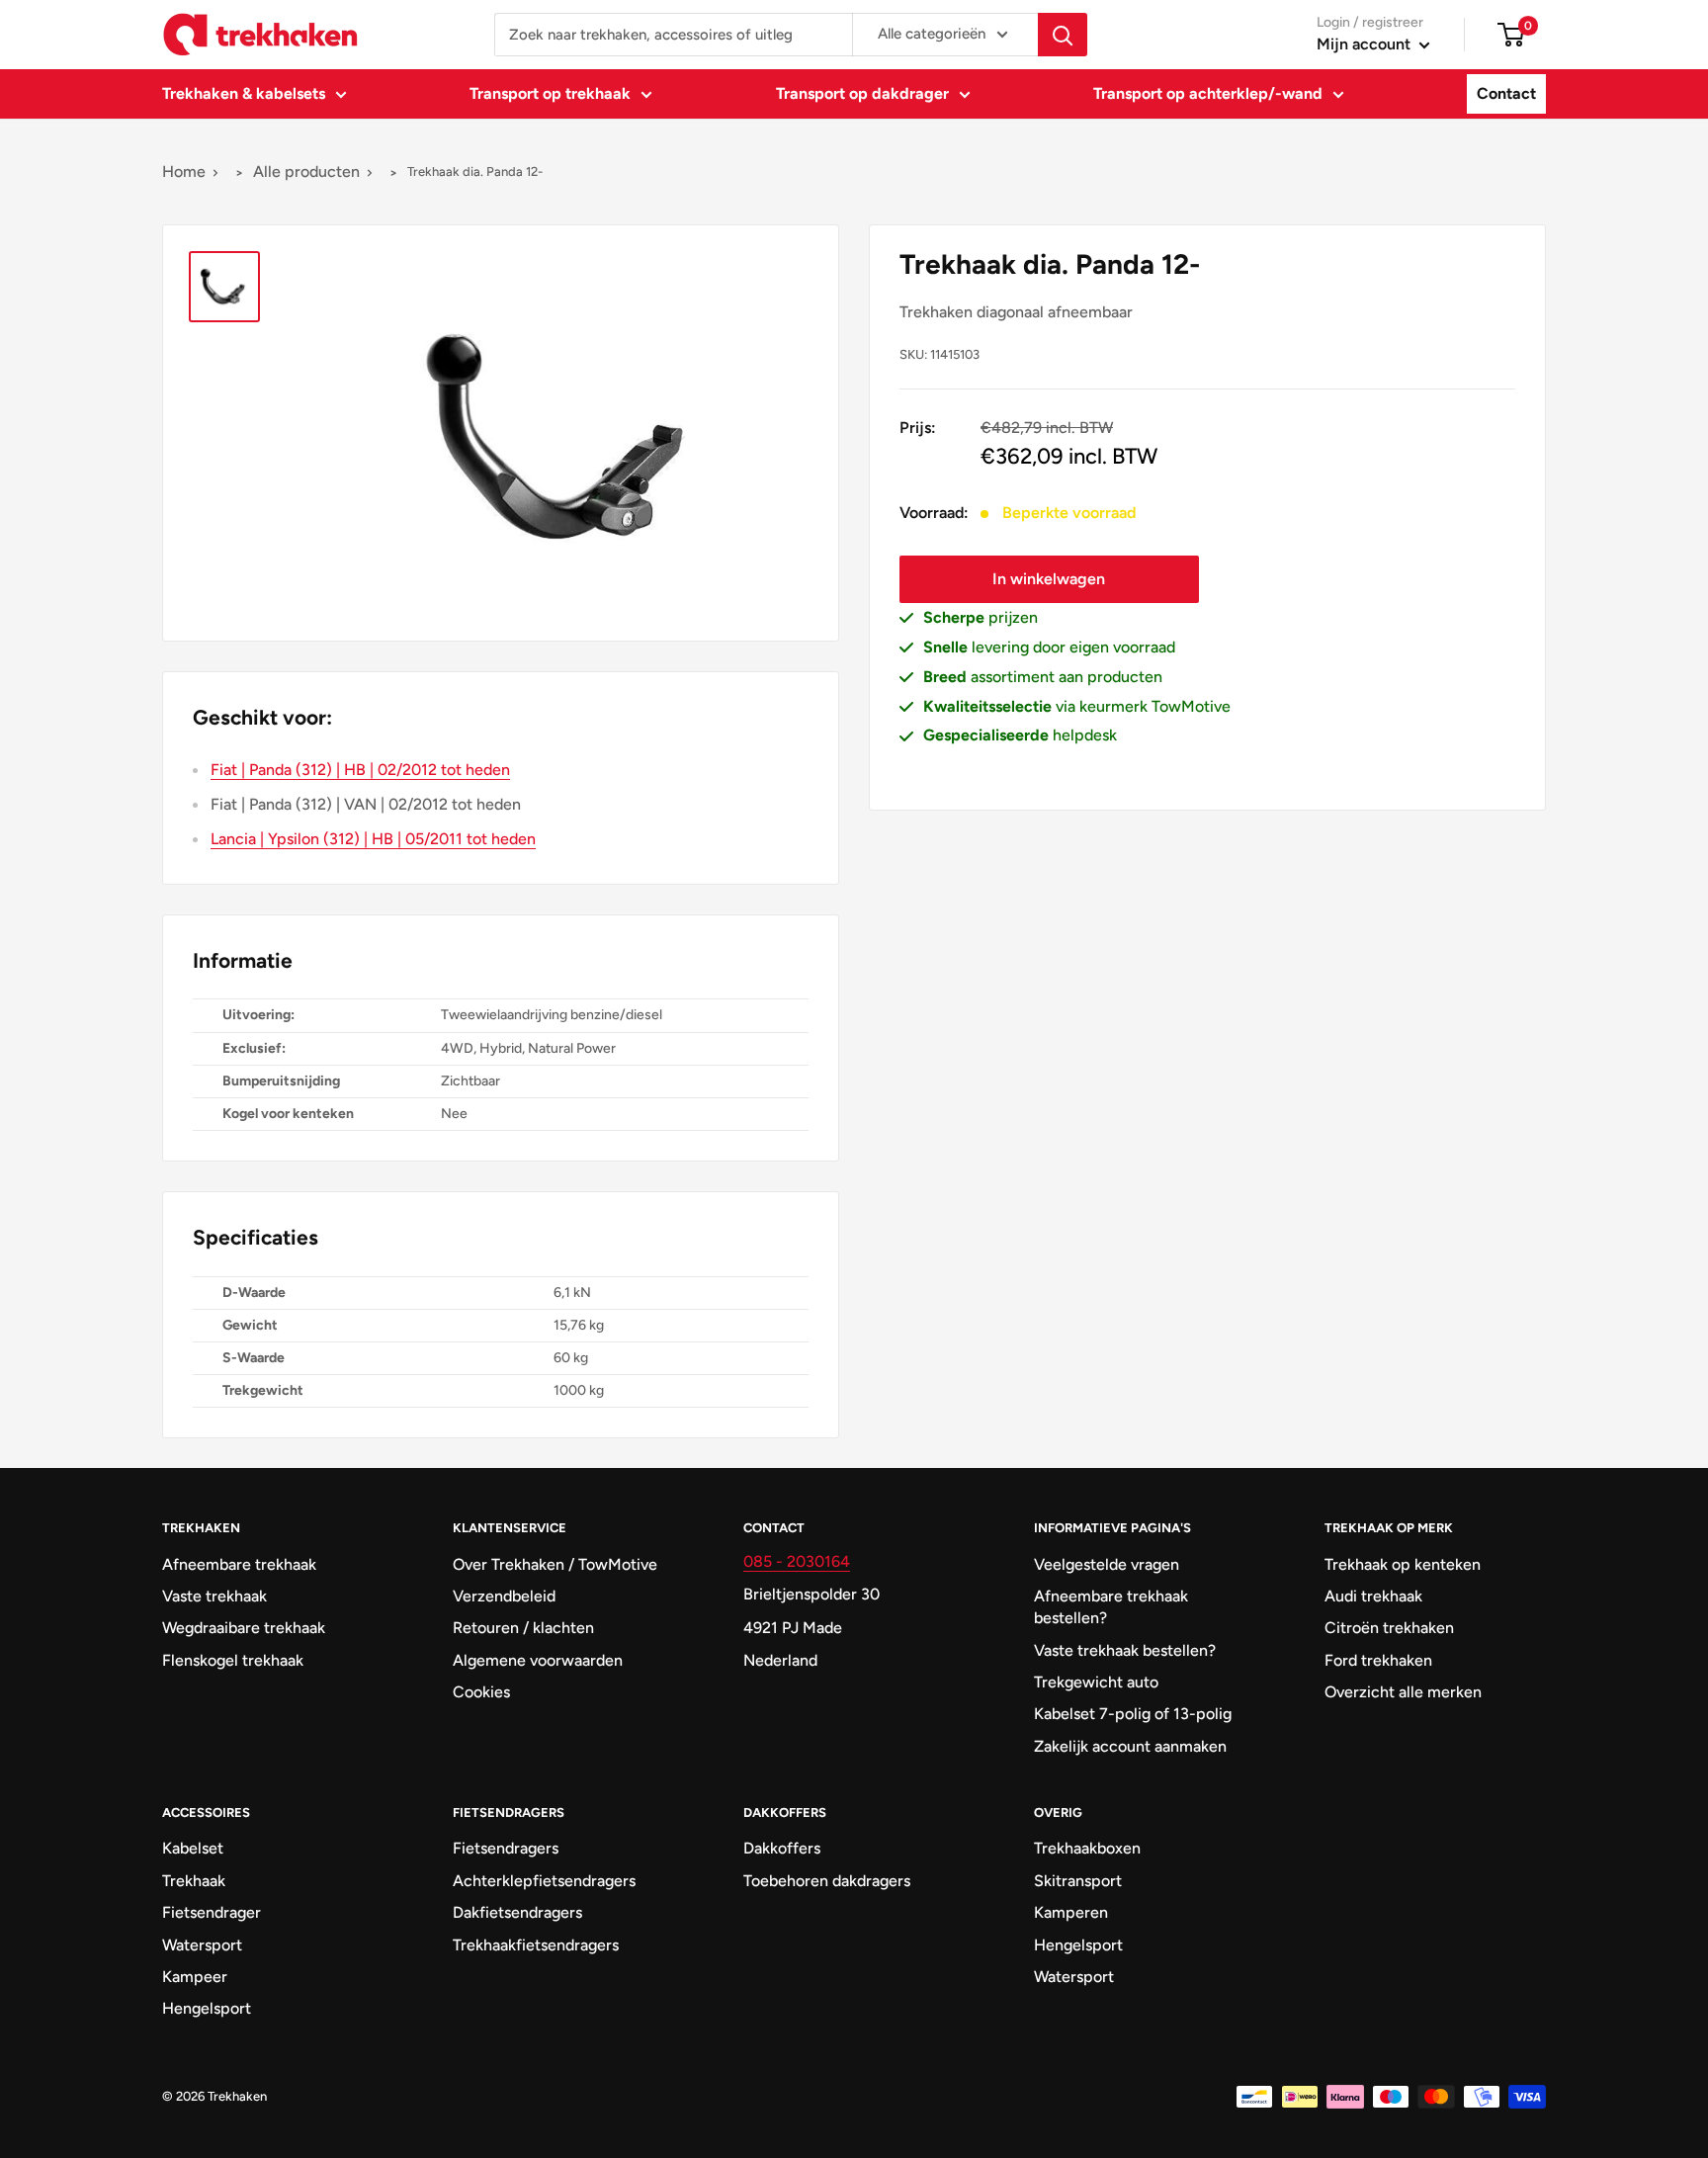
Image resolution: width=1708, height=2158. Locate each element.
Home (184, 172)
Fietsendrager (212, 1912)
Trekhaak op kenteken (1403, 1564)
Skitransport (1078, 1881)
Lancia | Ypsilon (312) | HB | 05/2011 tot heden (373, 839)
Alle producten (306, 172)
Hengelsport (207, 2008)
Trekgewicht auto (1096, 1682)
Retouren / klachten (523, 1628)
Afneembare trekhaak (239, 1564)
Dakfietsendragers (517, 1912)
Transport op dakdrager (862, 93)
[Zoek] (1063, 35)
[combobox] (673, 35)
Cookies (481, 1692)
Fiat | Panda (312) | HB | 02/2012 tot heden (360, 770)
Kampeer (195, 1977)
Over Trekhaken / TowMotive (555, 1564)
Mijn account (1366, 44)
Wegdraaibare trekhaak (244, 1628)
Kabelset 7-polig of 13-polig (1133, 1714)
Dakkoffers (782, 1848)
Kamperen (1071, 1912)
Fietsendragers (506, 1848)
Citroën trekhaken (1389, 1628)
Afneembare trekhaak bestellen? (1111, 1607)
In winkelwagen (1049, 579)
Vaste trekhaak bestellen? (1125, 1650)
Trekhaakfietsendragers (536, 1945)
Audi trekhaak (1373, 1596)
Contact (1506, 93)
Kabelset (193, 1848)
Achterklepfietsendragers (544, 1881)
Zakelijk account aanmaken (1130, 1746)
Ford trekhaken (1378, 1660)
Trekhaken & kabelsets (244, 93)
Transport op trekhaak (550, 93)
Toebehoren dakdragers (827, 1881)
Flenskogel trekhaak (233, 1660)
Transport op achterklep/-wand (1208, 93)
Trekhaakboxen (1087, 1848)
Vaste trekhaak (214, 1596)
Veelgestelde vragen (1107, 1564)
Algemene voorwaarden (538, 1660)
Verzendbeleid (504, 1596)
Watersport (202, 1945)
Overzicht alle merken (1403, 1692)
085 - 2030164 (797, 1561)
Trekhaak (194, 1881)
